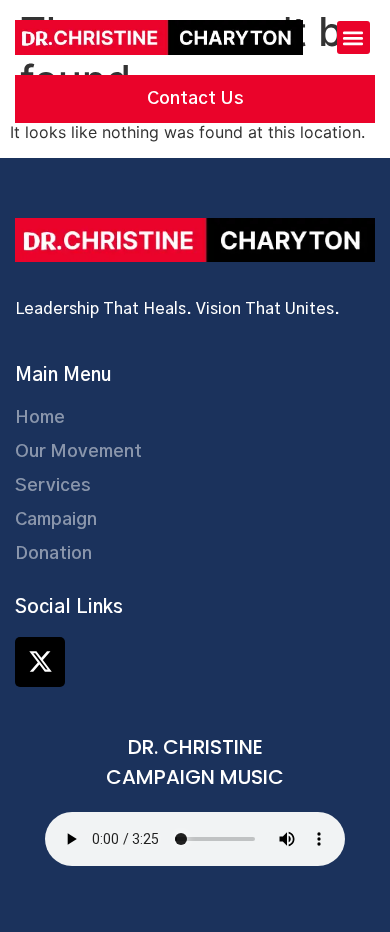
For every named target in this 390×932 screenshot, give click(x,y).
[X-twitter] (40, 662)
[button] (353, 37)
